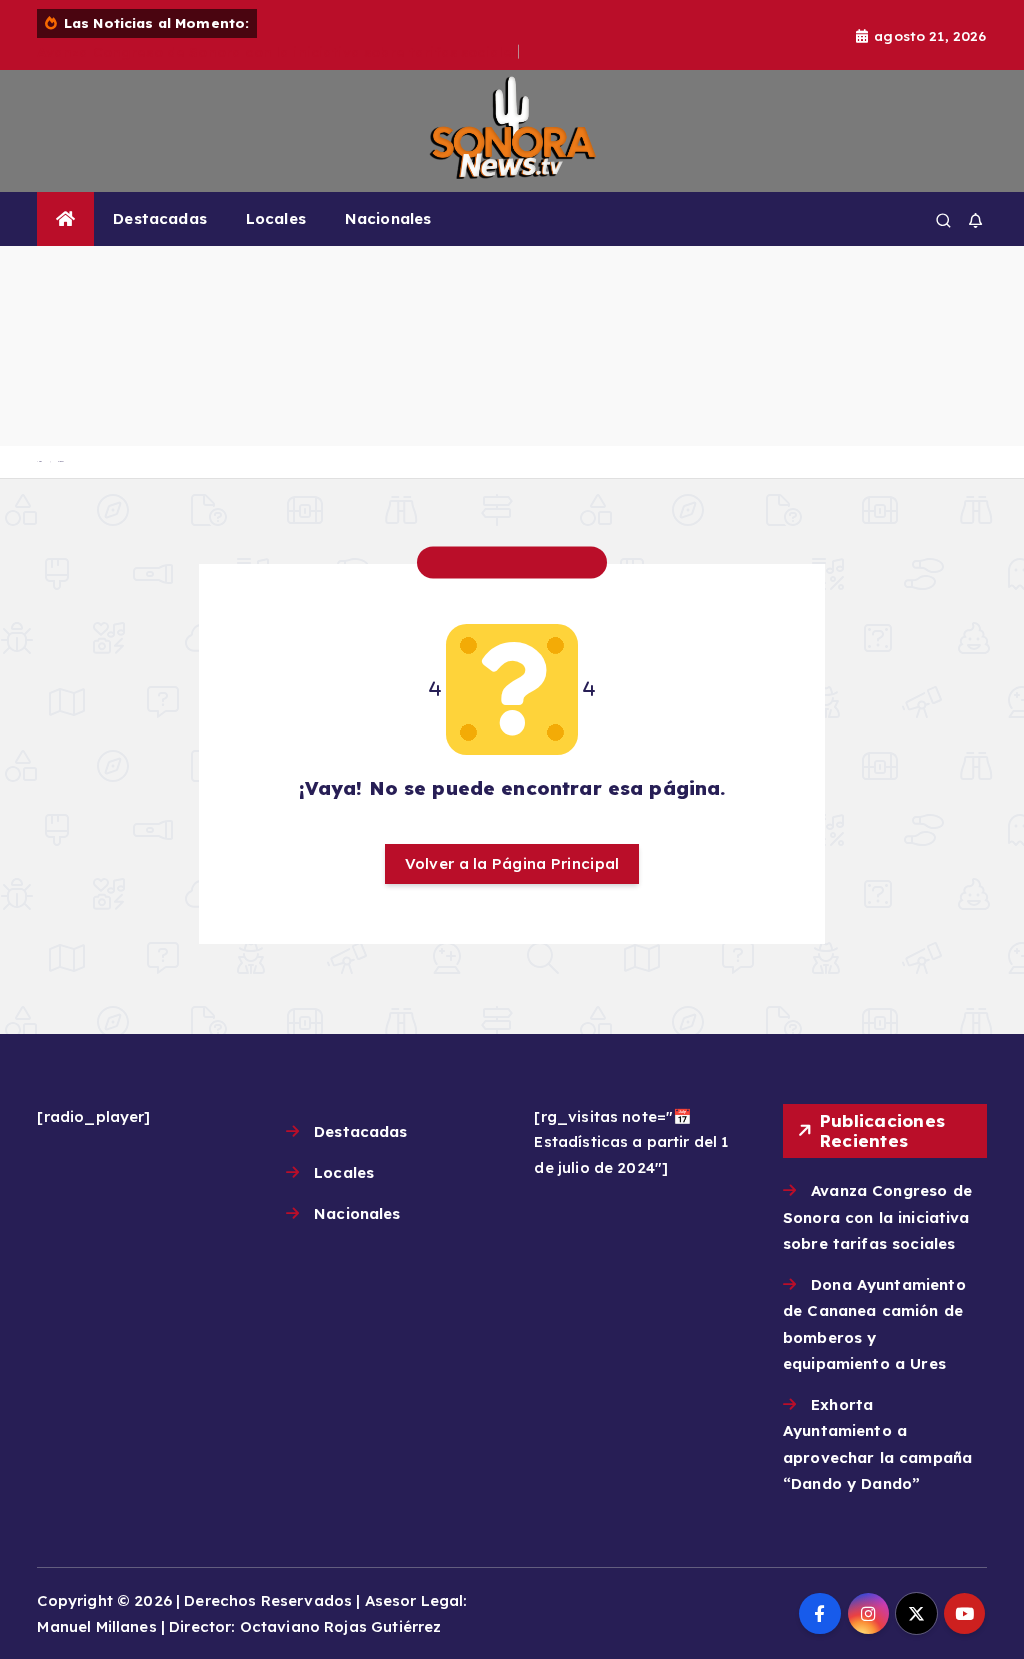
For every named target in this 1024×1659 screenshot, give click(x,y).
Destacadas (160, 218)
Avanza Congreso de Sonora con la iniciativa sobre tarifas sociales (278, 51)
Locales (276, 218)
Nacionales (388, 218)
